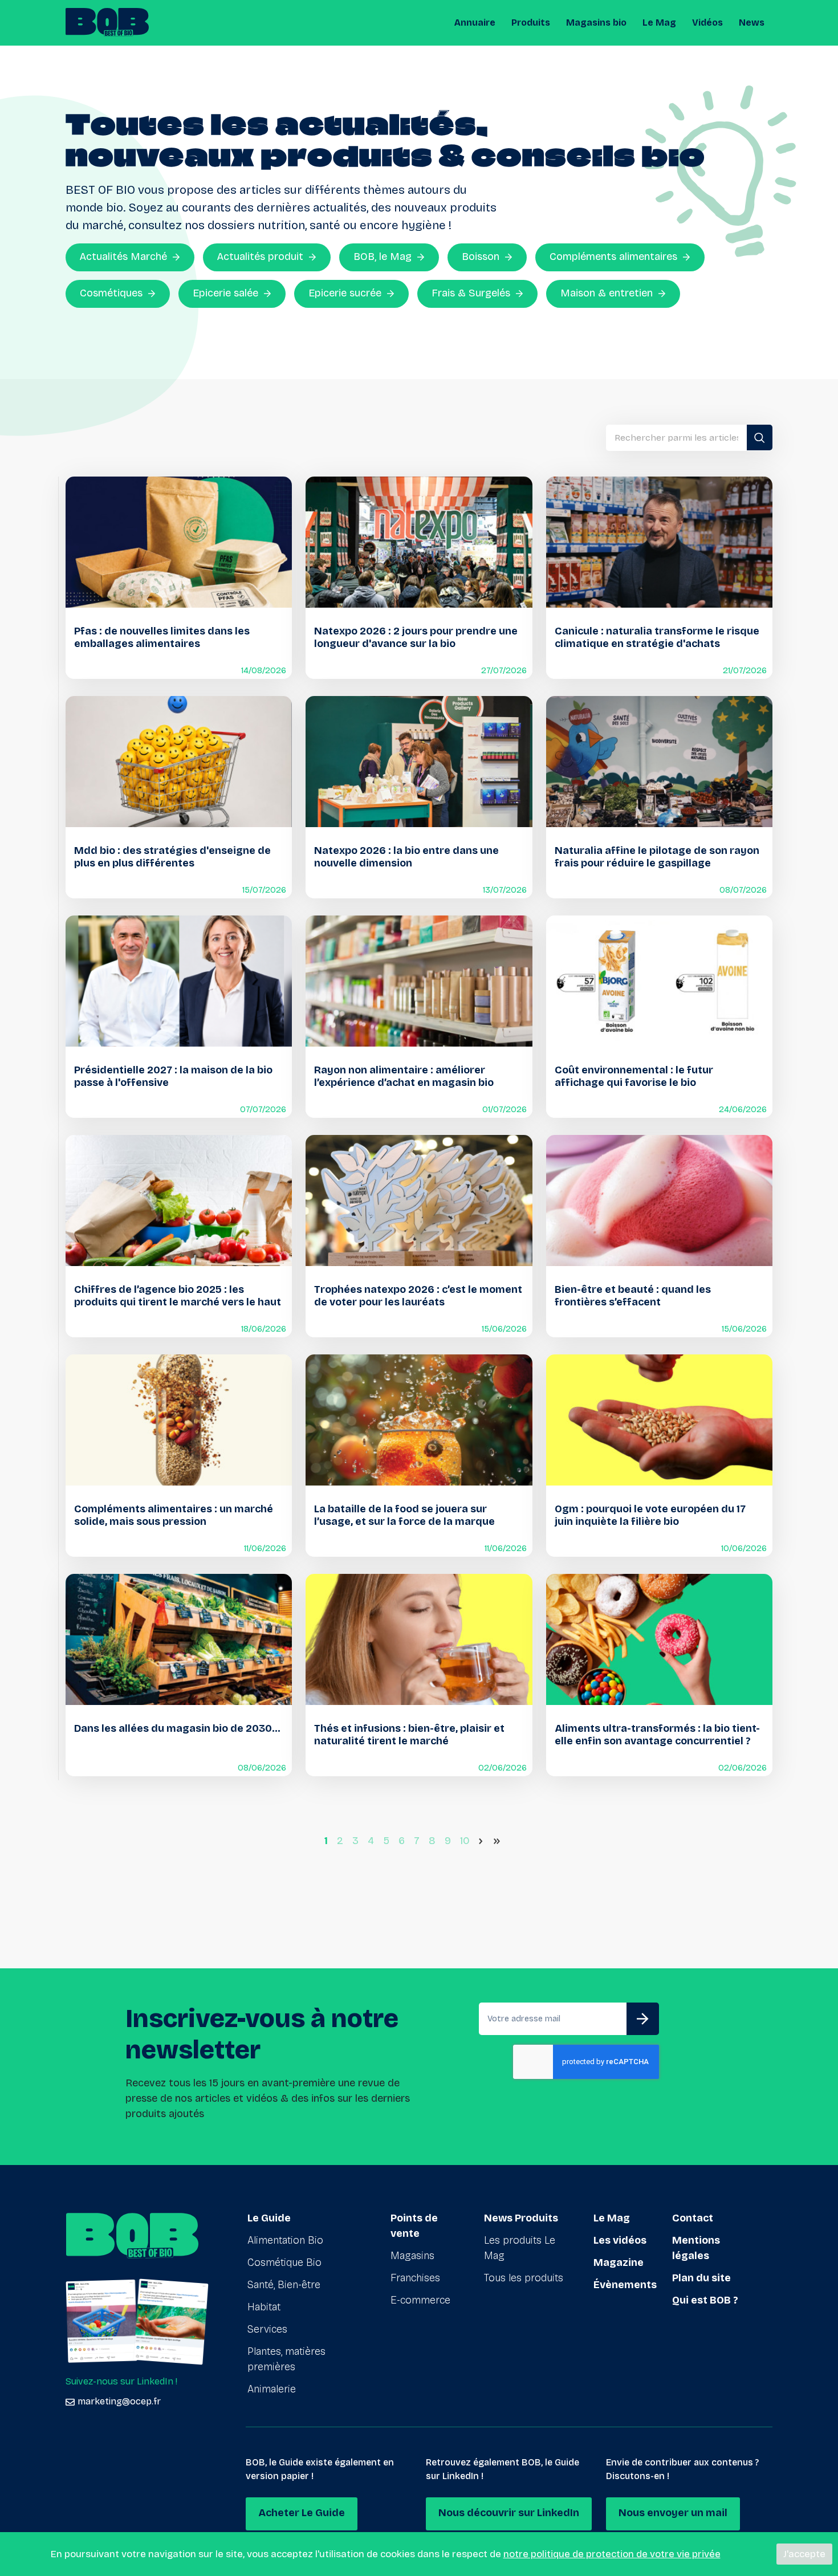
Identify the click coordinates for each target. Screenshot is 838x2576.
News (752, 23)
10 (465, 1841)
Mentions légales (696, 2248)
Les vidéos (620, 2240)
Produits (531, 23)
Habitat (264, 2307)
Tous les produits (524, 2278)
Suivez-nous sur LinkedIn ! (121, 2381)
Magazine (619, 2262)
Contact (693, 2218)
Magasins (412, 2256)
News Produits (521, 2218)
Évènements (625, 2285)
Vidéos (707, 23)
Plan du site (701, 2278)
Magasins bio (596, 23)
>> (499, 1841)
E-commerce (420, 2300)
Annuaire (475, 23)
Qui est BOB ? (705, 2300)
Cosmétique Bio (284, 2262)
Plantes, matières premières (286, 2359)
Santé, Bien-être (284, 2285)
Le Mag (659, 23)
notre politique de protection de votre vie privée (612, 2554)
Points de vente (414, 2226)
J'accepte (804, 2554)
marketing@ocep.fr (119, 2401)
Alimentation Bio (285, 2240)
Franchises (415, 2278)
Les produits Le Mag (520, 2248)
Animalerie (272, 2389)
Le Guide (269, 2218)
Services (267, 2329)
